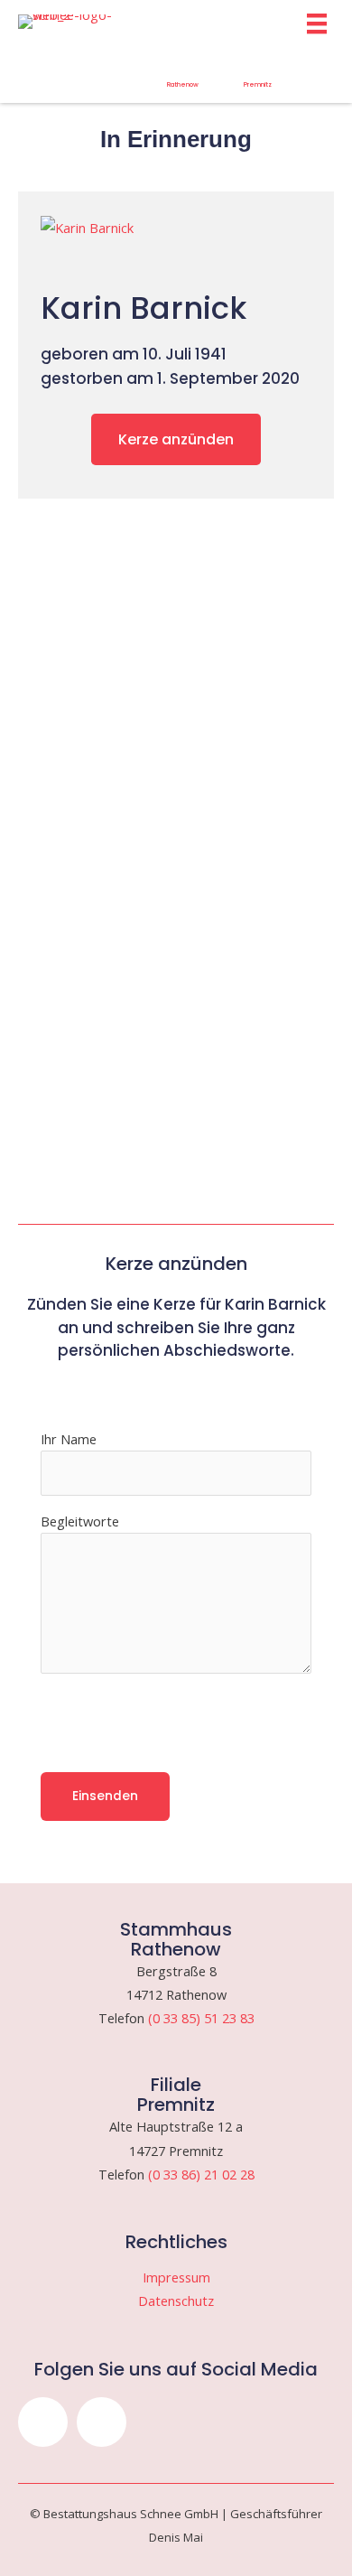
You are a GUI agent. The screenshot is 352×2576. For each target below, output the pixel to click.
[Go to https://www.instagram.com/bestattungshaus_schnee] (33, 70)
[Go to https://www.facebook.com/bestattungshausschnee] (108, 70)
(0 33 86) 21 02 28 (201, 2174)
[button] (43, 2422)
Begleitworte (80, 1521)
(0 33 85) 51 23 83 (201, 2018)
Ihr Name (69, 1439)
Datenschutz (176, 2301)
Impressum (176, 2277)
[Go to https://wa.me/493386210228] (258, 75)
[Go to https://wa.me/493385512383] (183, 75)
